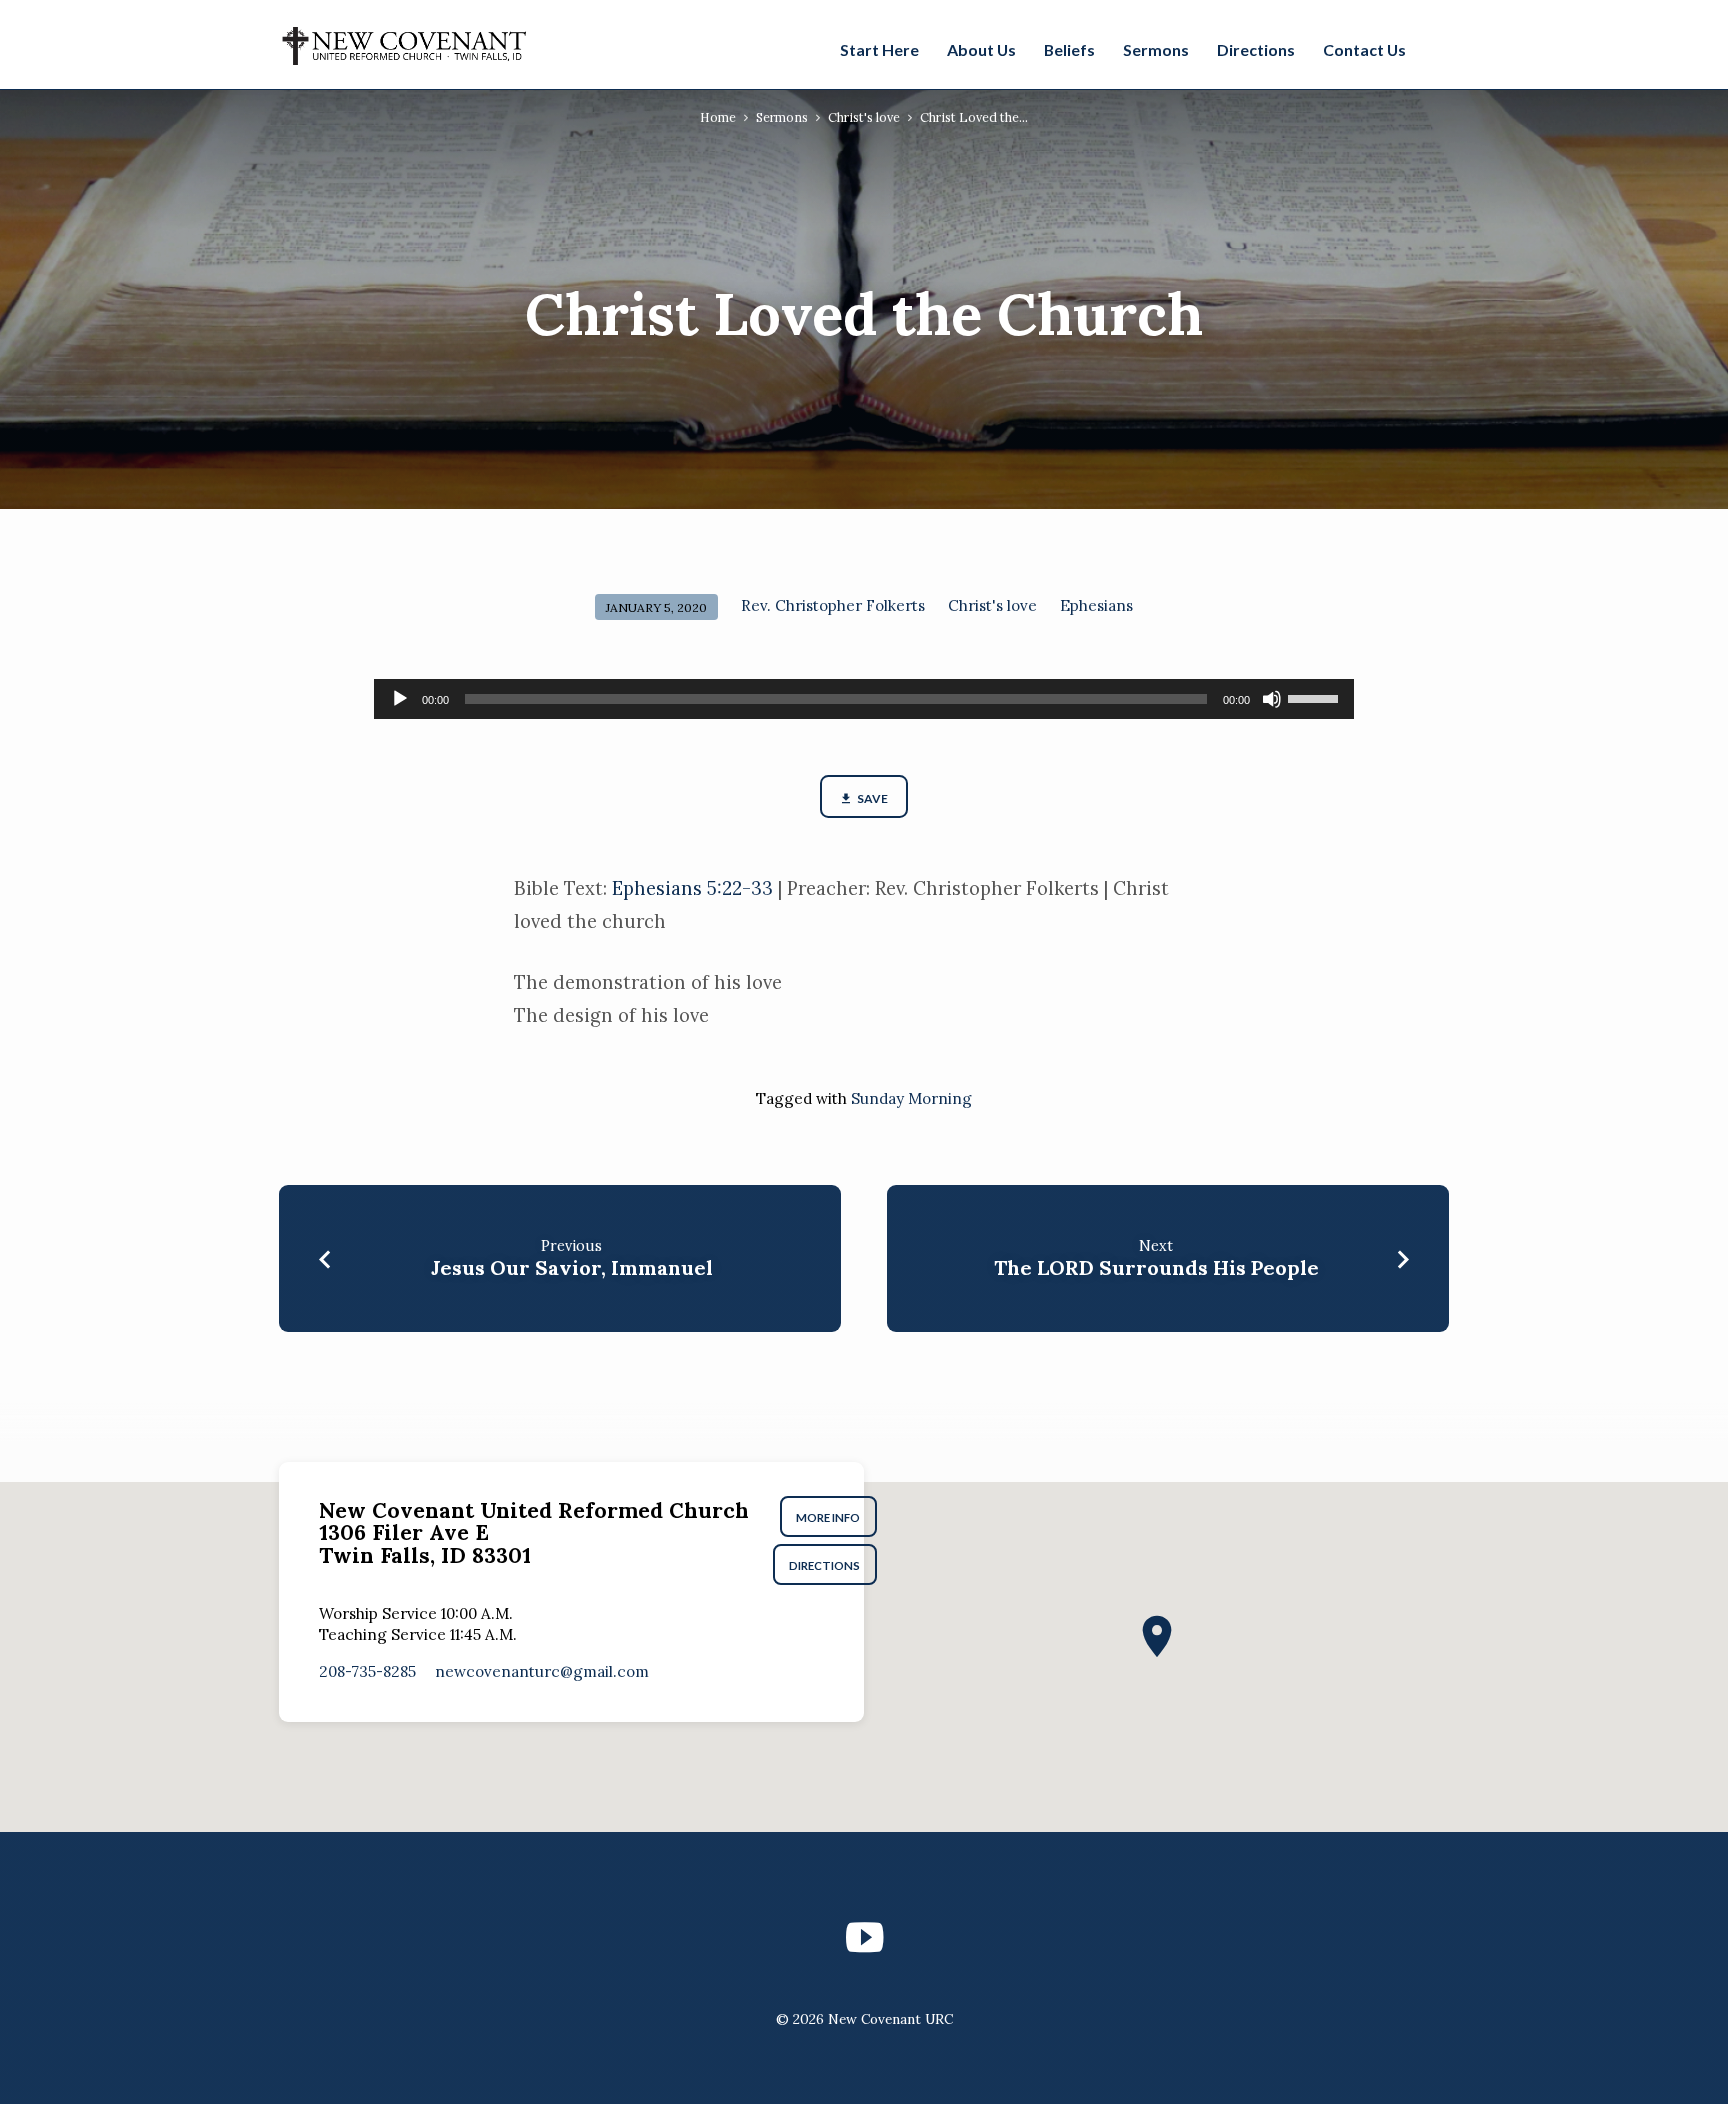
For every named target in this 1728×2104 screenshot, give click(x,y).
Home (718, 117)
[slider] (1316, 697)
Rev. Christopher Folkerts (833, 605)
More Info (829, 1517)
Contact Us (1364, 49)
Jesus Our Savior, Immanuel (572, 1267)
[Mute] (1272, 699)
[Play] (400, 699)
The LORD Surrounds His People (1156, 1267)
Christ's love (864, 117)
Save (871, 798)
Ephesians (1096, 605)
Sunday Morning (911, 1098)
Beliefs (1069, 49)
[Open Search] (1438, 47)
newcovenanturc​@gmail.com (542, 1671)
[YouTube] (864, 1937)
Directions (1256, 49)
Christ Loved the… (974, 117)
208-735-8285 (367, 1671)
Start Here (879, 49)
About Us (981, 49)
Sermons (1156, 49)
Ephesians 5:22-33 (692, 888)
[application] (864, 699)
